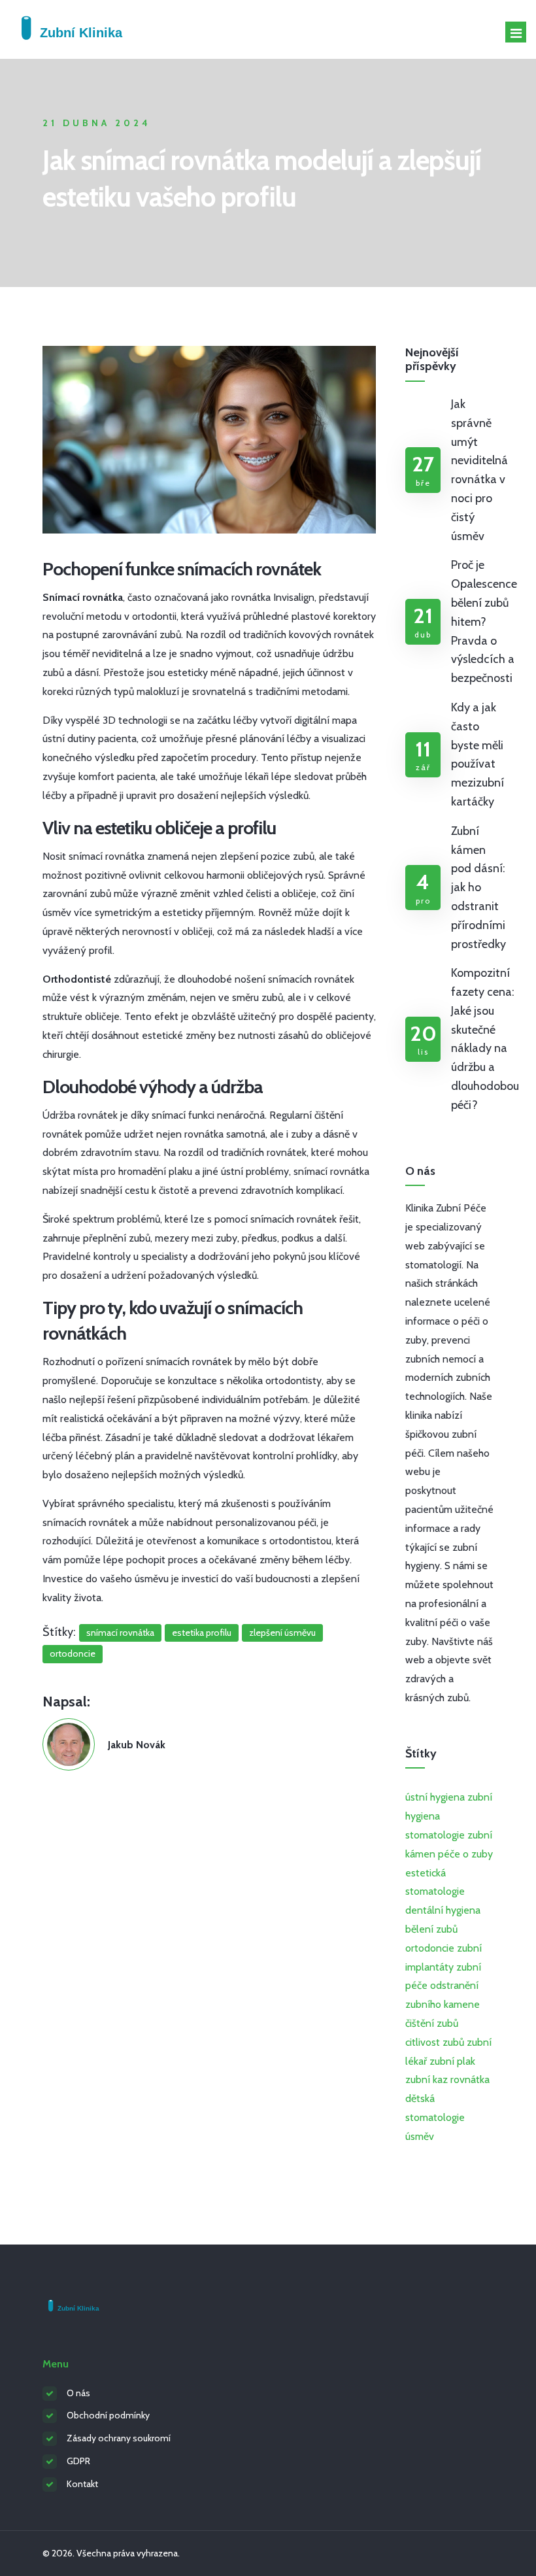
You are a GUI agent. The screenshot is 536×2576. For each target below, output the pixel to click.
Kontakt (82, 2484)
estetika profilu (202, 1633)
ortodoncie (73, 1653)
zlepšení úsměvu (282, 1633)
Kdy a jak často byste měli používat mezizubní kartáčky (477, 754)
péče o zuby (465, 1854)
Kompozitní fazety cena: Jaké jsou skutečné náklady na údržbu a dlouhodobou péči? (485, 1039)
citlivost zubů (435, 2042)
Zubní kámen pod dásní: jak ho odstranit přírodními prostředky (478, 888)
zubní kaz (427, 2079)
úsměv (420, 2136)
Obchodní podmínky (108, 2415)
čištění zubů (432, 2023)
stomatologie (435, 1835)
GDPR (78, 2461)
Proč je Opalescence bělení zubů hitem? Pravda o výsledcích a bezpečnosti (484, 621)
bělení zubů (431, 1929)
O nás (78, 2393)
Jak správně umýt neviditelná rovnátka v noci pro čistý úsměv (479, 470)
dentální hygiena (443, 1910)
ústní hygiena (435, 1797)
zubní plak (452, 2061)
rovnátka (470, 2079)
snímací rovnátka (120, 1633)
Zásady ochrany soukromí (119, 2438)
